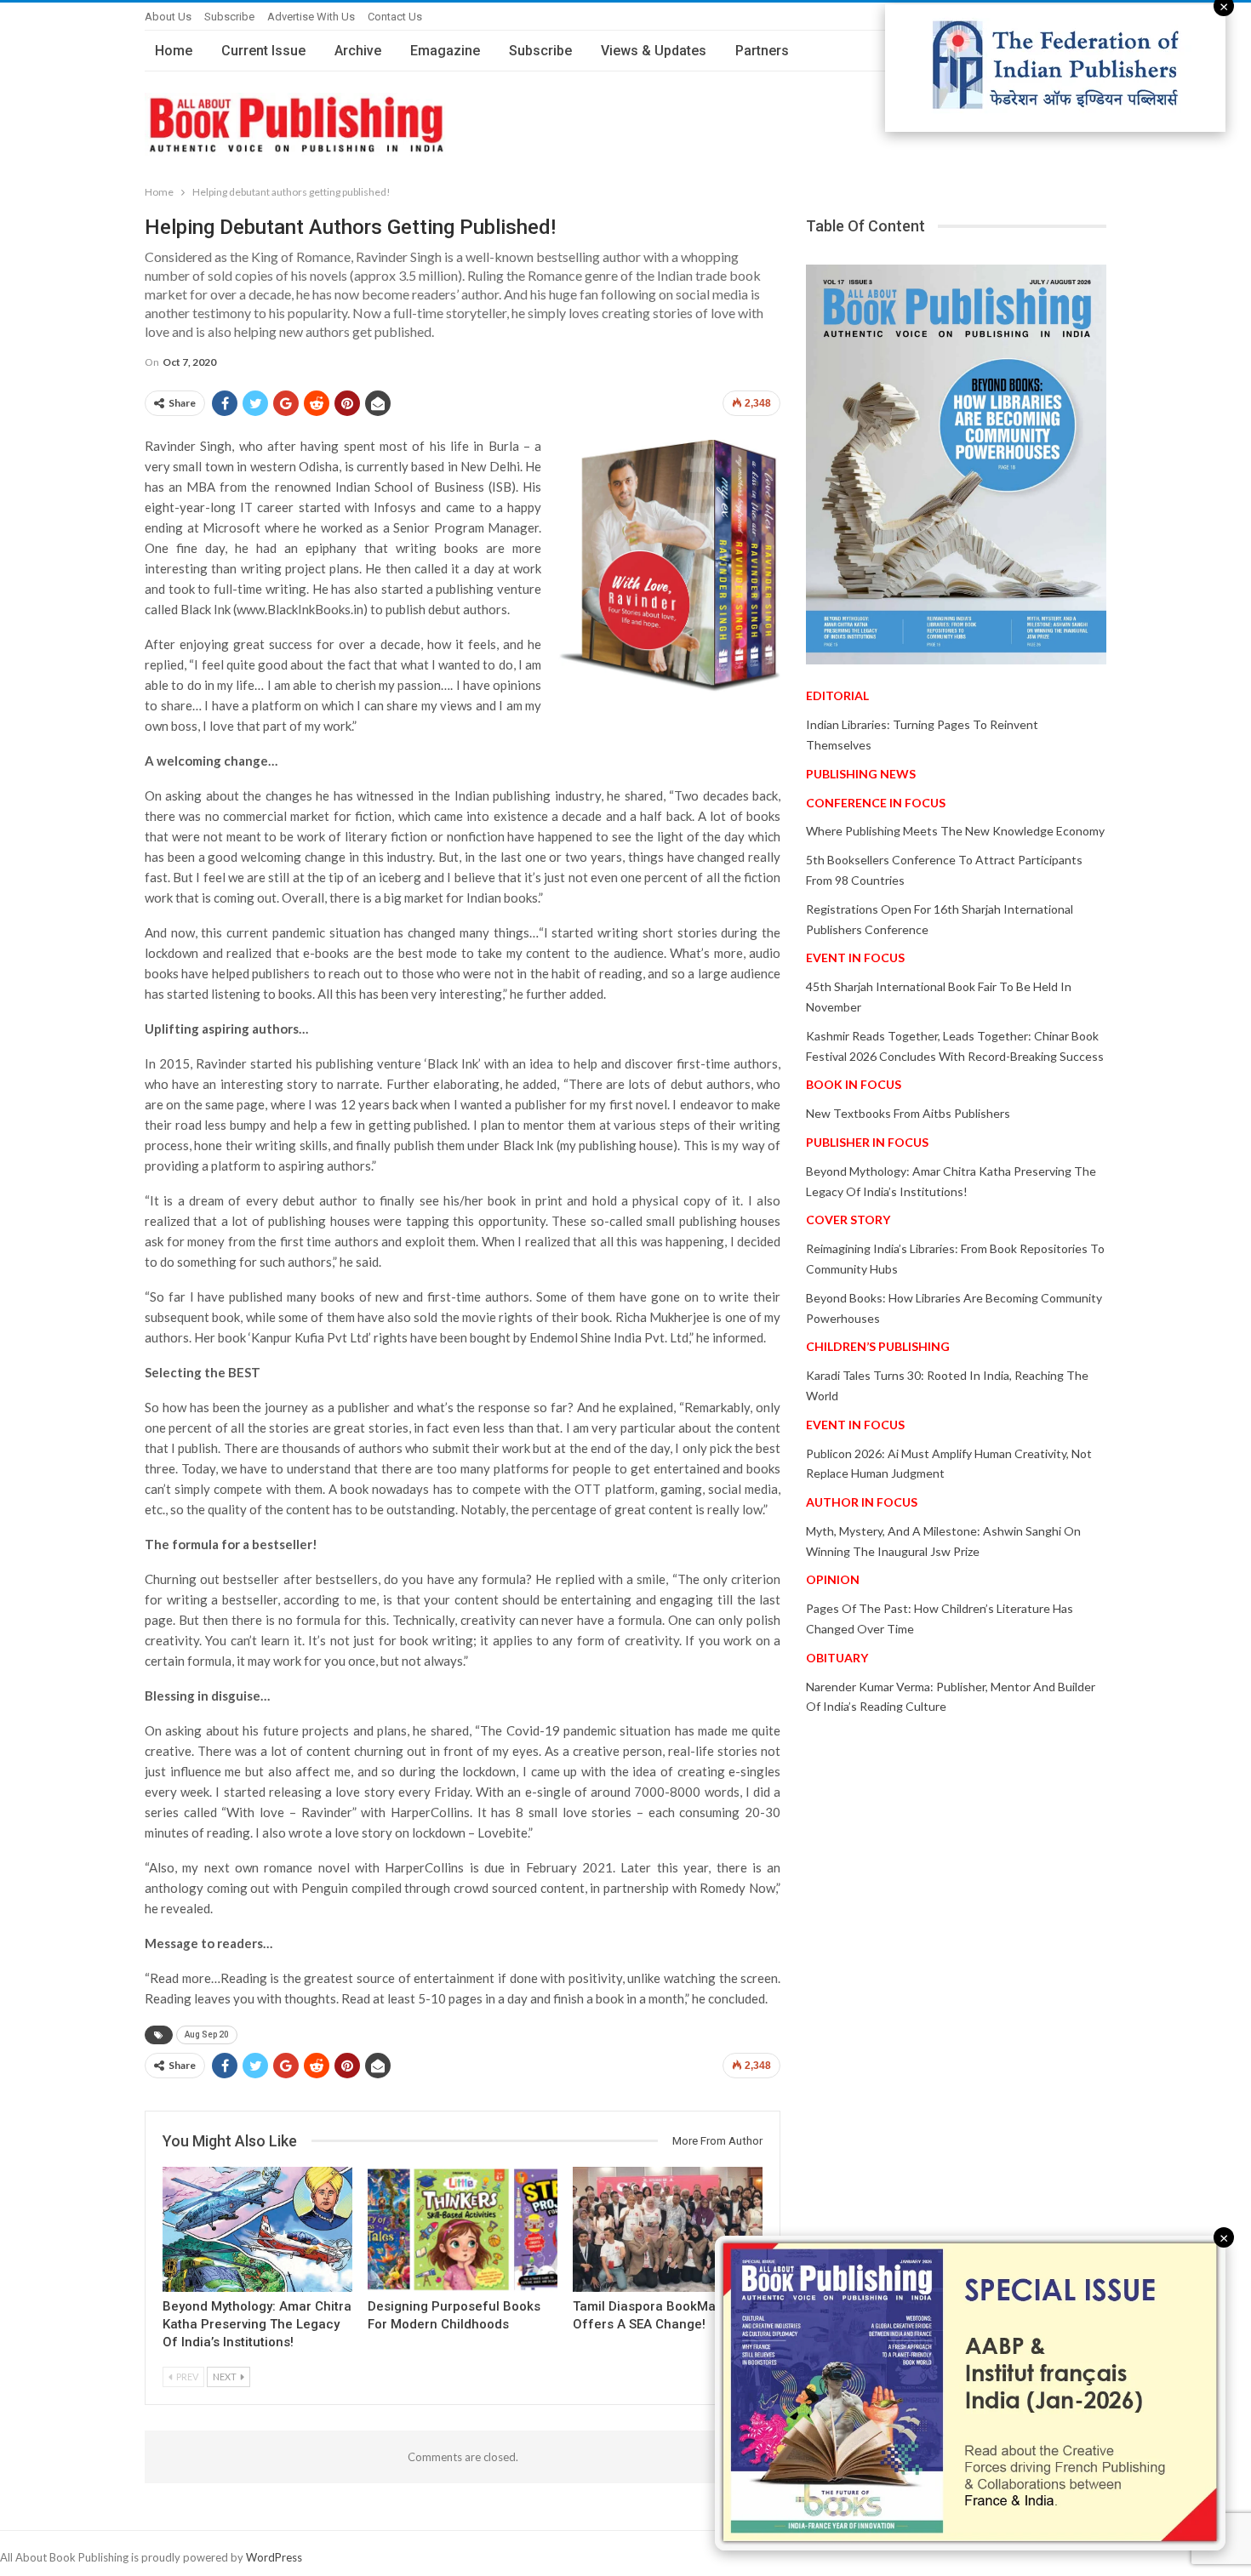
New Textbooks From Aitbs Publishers (908, 1113)
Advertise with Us (311, 17)
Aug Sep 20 (207, 2035)
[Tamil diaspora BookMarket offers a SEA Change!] (668, 2229)
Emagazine (445, 51)
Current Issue (263, 51)
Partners (762, 51)
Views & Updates (654, 51)
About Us (168, 17)
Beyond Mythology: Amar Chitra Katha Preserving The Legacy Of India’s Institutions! (257, 2324)
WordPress (274, 2557)
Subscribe (229, 17)
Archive (358, 51)
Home (174, 51)
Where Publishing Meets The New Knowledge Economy (955, 831)
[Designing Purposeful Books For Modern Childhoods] (463, 2229)
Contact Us (395, 17)
